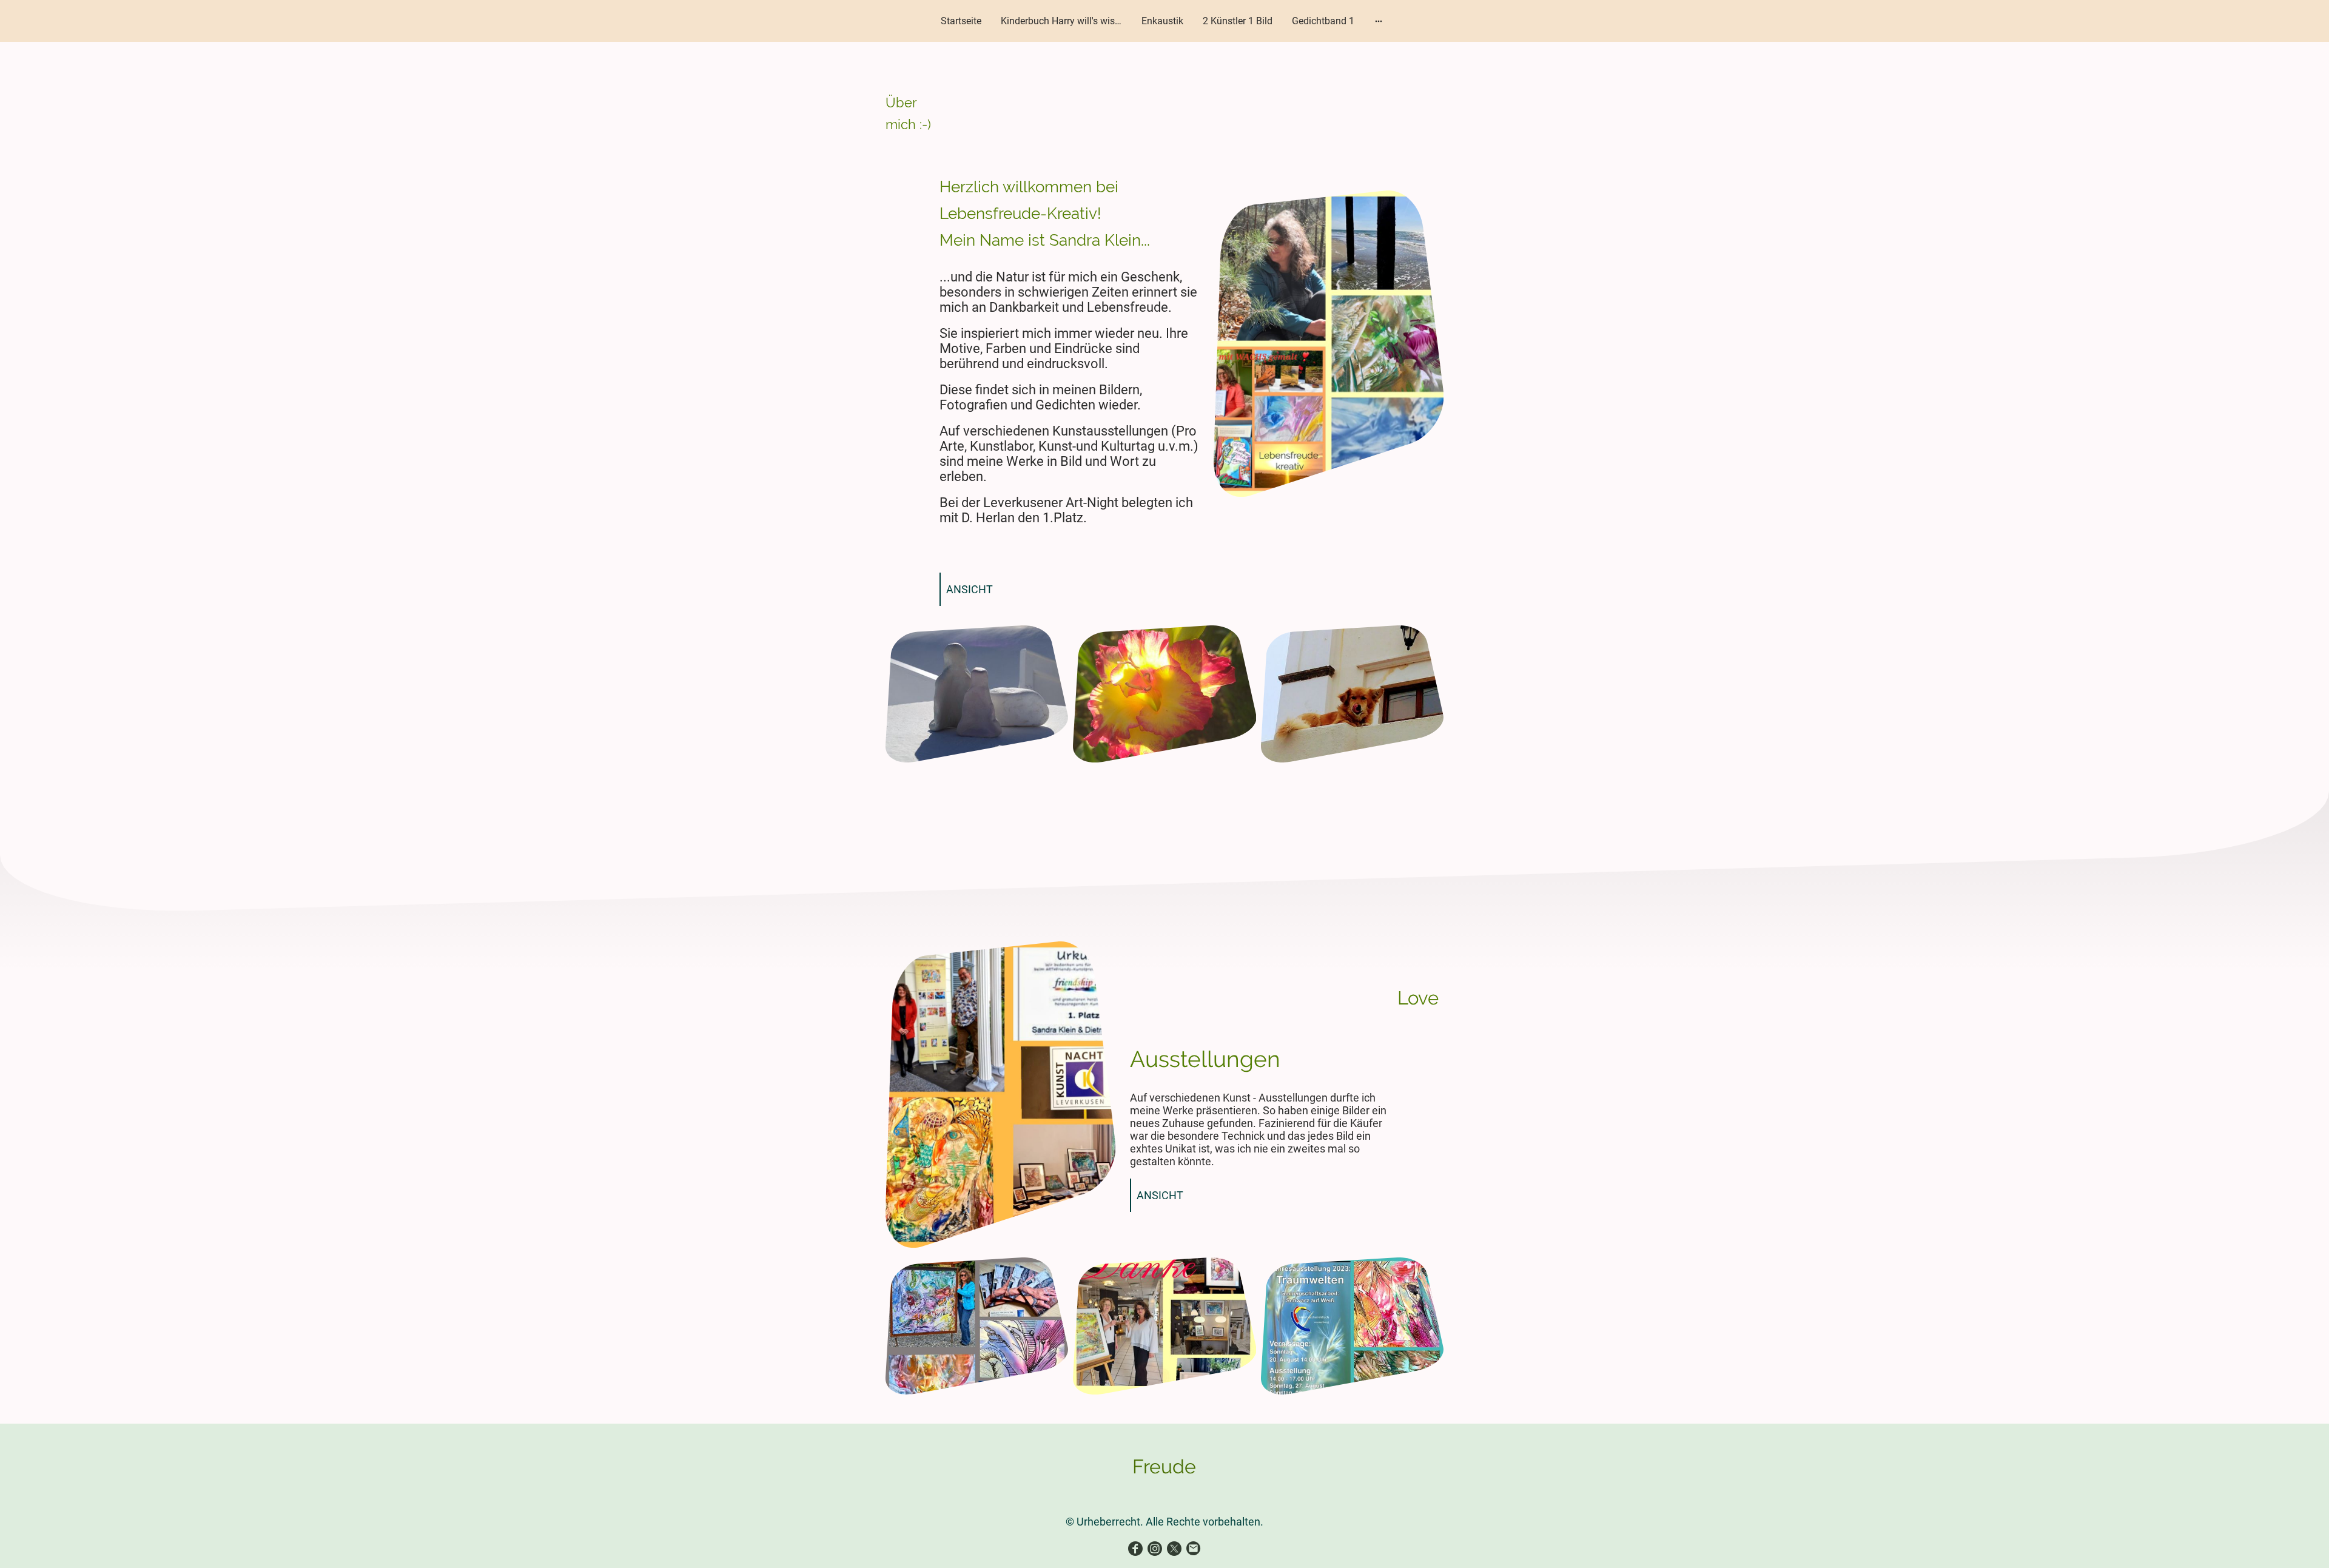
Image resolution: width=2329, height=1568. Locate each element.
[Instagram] (1155, 1549)
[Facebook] (1135, 1549)
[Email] (1194, 1549)
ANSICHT (970, 589)
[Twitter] (1174, 1549)
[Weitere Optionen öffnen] (1379, 21)
